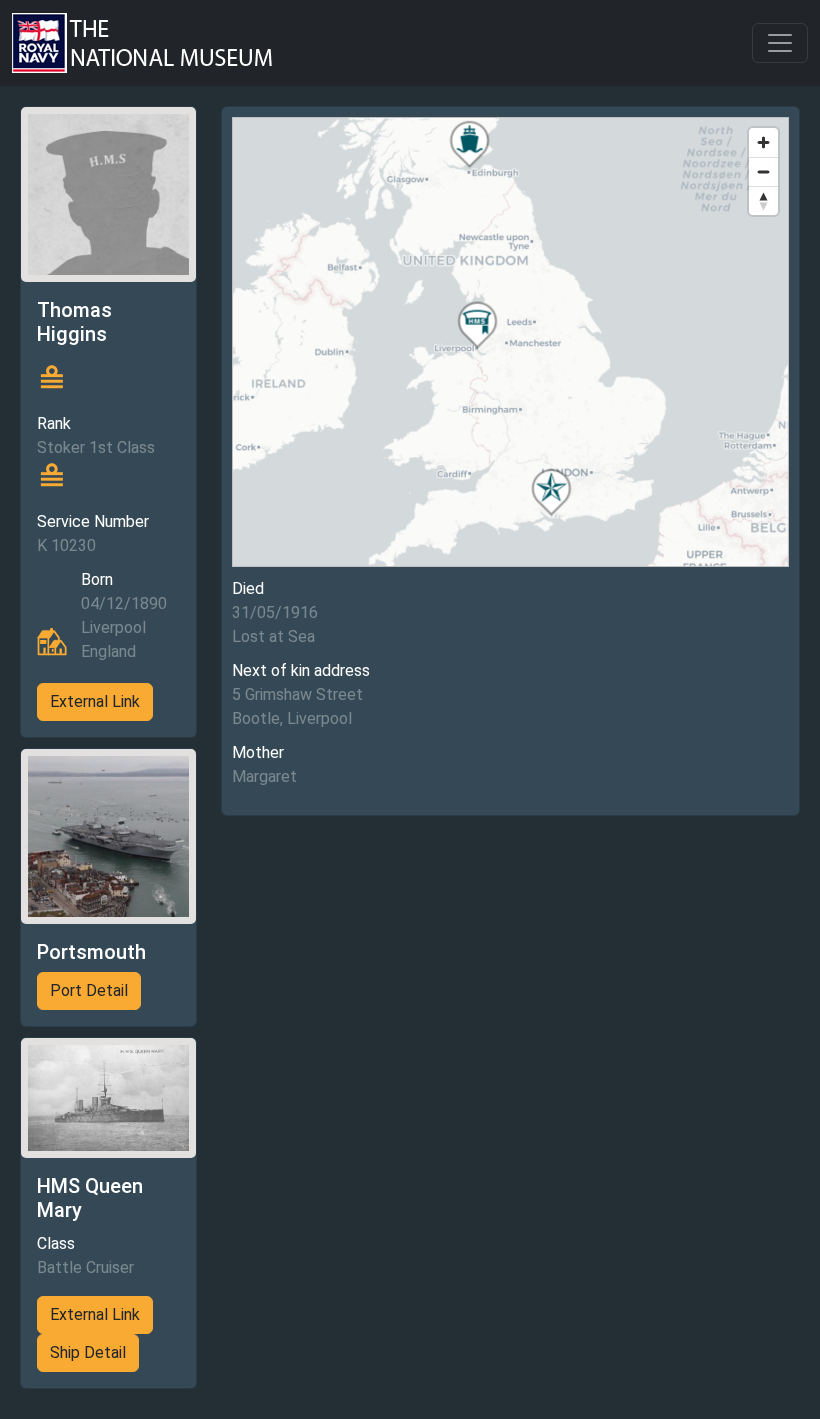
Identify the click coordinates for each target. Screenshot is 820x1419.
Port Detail (89, 990)
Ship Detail (88, 1352)
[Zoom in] (763, 142)
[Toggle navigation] (780, 43)
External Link (95, 701)
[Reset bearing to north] (763, 200)
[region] (510, 342)
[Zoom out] (763, 171)
